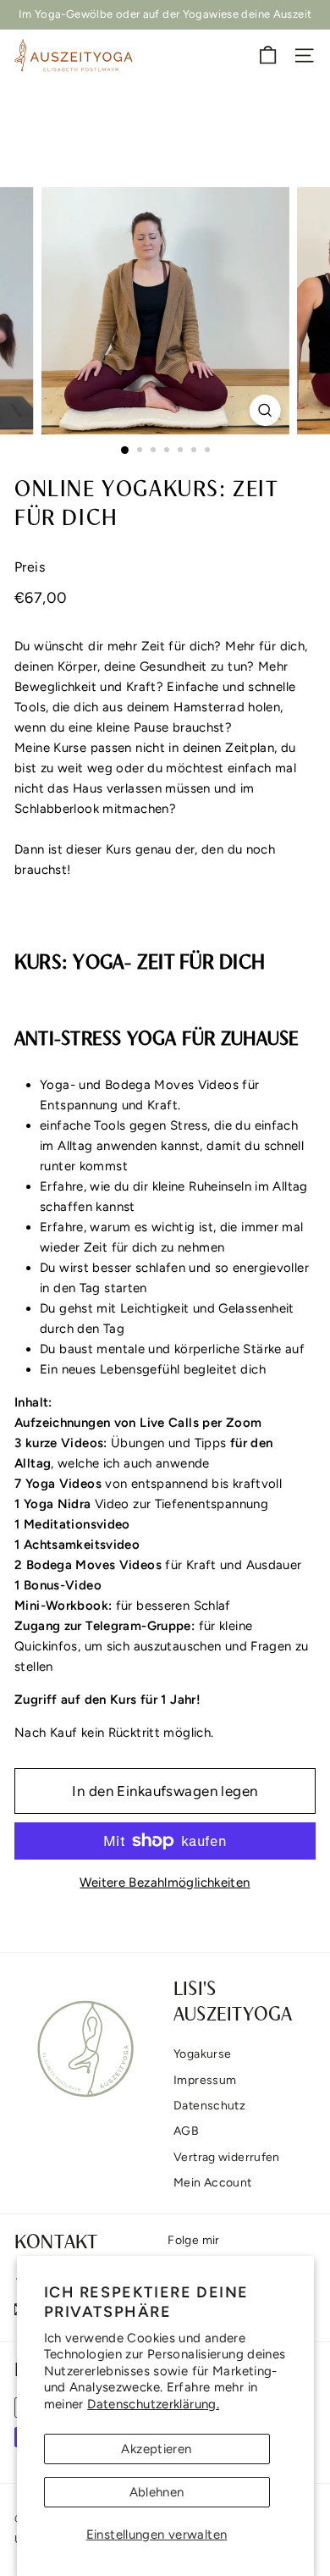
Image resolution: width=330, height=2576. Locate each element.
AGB (186, 2131)
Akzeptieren (156, 2449)
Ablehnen (157, 2492)
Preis (30, 567)
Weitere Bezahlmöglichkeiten (165, 1882)
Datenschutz (209, 2106)
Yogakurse (202, 2054)
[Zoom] (264, 410)
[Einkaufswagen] (268, 55)
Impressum (205, 2080)
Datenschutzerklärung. (153, 2404)
